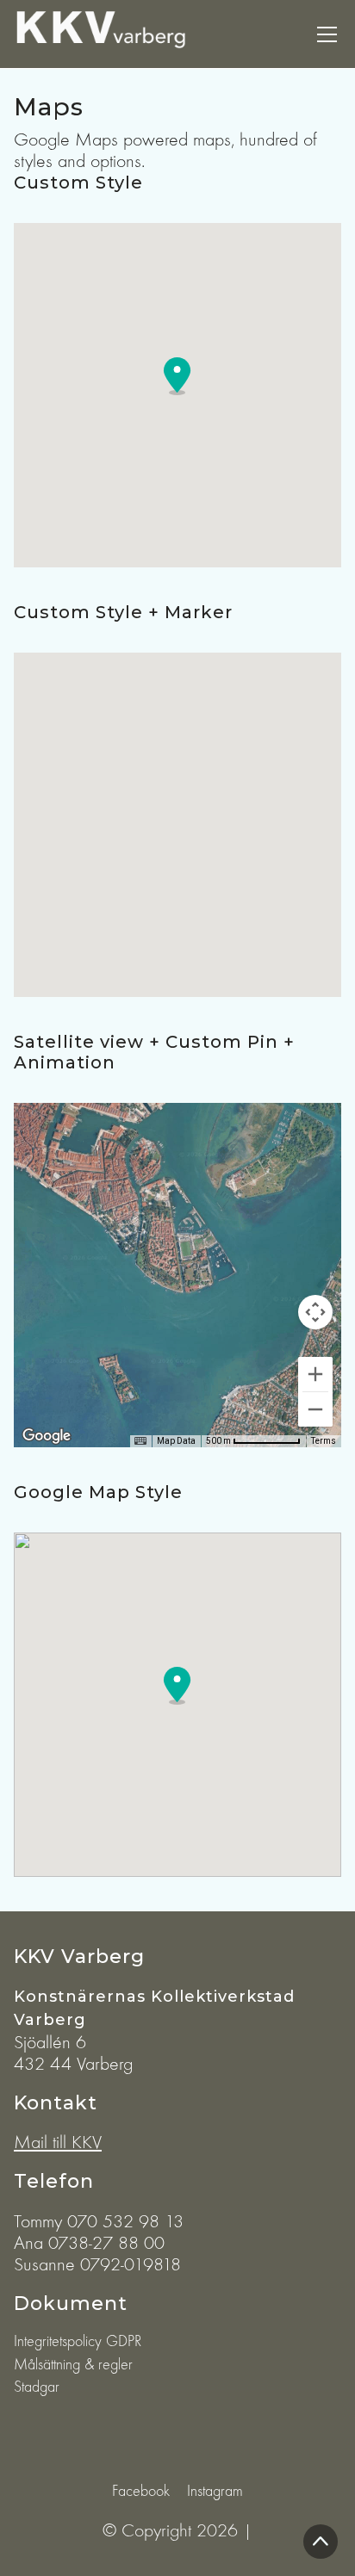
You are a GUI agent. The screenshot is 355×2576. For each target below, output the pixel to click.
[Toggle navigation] (327, 34)
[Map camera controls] (315, 1312)
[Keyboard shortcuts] (140, 1441)
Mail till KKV (58, 2142)
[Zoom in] (315, 1374)
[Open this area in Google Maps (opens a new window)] (47, 1436)
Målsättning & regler (73, 2365)
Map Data (176, 1441)
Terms (324, 1441)
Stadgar (37, 2387)
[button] (177, 376)
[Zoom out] (315, 1409)
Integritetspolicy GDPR (78, 2341)
